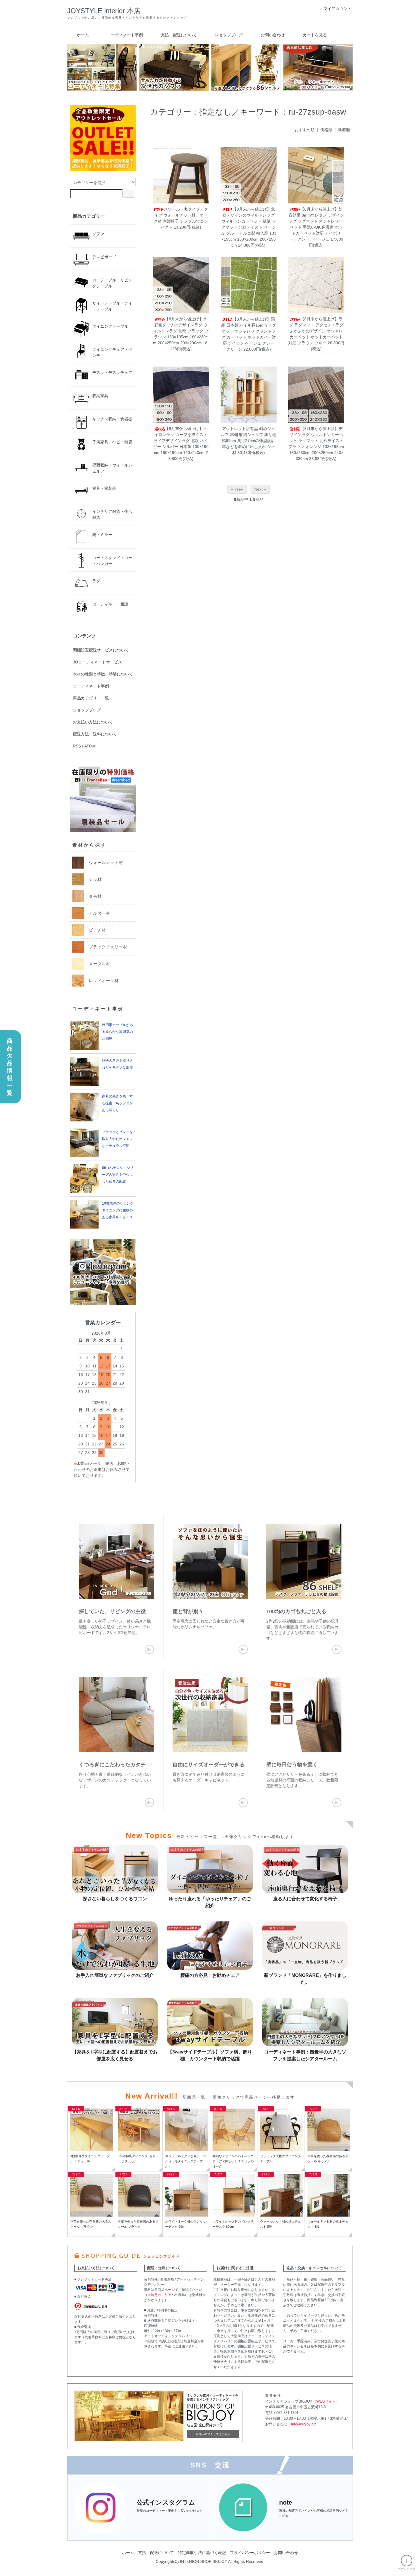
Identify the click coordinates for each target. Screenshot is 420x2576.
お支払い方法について (93, 722)
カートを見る (315, 35)
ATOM (90, 746)
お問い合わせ (273, 35)
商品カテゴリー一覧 (91, 698)
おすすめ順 (305, 130)
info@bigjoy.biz (304, 2424)
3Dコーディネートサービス (97, 662)
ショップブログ (229, 35)
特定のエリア (161, 2295)
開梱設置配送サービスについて (101, 650)
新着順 (344, 130)
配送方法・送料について (95, 734)
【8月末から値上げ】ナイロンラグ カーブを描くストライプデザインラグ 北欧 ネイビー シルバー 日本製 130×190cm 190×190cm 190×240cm (181, 441)
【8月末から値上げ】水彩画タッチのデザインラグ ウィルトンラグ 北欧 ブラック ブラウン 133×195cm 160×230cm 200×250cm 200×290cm (181, 331)
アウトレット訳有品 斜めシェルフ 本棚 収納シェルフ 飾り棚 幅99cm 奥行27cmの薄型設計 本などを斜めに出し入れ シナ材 (249, 441)
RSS (77, 746)
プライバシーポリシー (250, 2553)
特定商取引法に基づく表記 (202, 2553)
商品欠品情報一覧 (10, 1067)
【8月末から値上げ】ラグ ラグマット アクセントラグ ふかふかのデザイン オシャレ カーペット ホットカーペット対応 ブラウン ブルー (316, 331)
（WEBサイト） (326, 2401)
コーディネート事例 (125, 35)
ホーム (83, 35)
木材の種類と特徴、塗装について (103, 674)
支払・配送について (179, 35)
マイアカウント (337, 9)
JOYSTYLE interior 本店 (104, 11)
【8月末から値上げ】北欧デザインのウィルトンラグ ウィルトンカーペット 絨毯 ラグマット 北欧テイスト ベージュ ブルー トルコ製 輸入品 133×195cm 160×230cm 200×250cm (249, 227)
